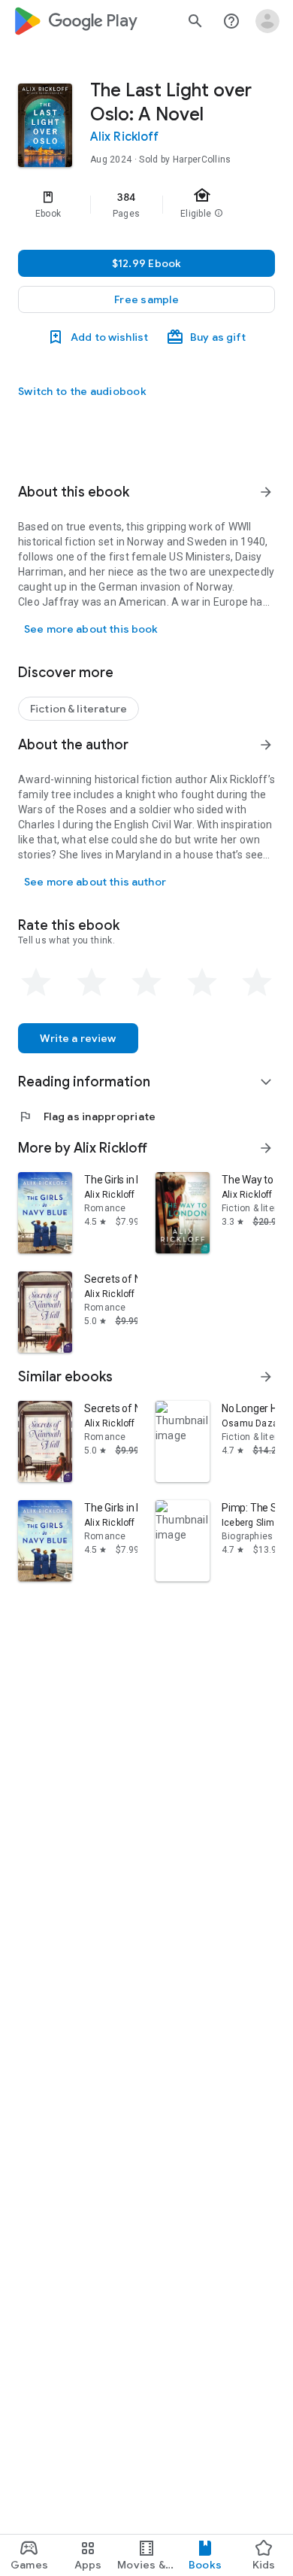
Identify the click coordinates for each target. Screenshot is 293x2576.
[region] (146, 205)
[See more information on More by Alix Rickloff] (266, 1148)
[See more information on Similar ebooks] (266, 1377)
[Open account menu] (267, 21)
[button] (146, 299)
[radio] (36, 983)
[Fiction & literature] (79, 709)
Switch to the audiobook (82, 391)
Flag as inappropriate (87, 1116)
